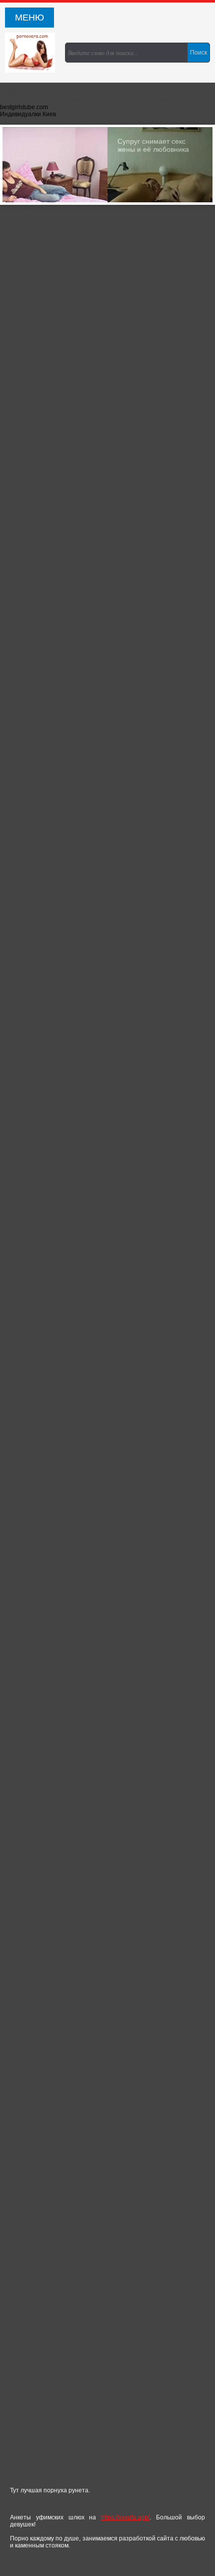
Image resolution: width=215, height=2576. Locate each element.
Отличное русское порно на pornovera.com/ (32, 53)
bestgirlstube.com (24, 107)
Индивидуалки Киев (28, 114)
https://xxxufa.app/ (125, 2517)
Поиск (198, 53)
